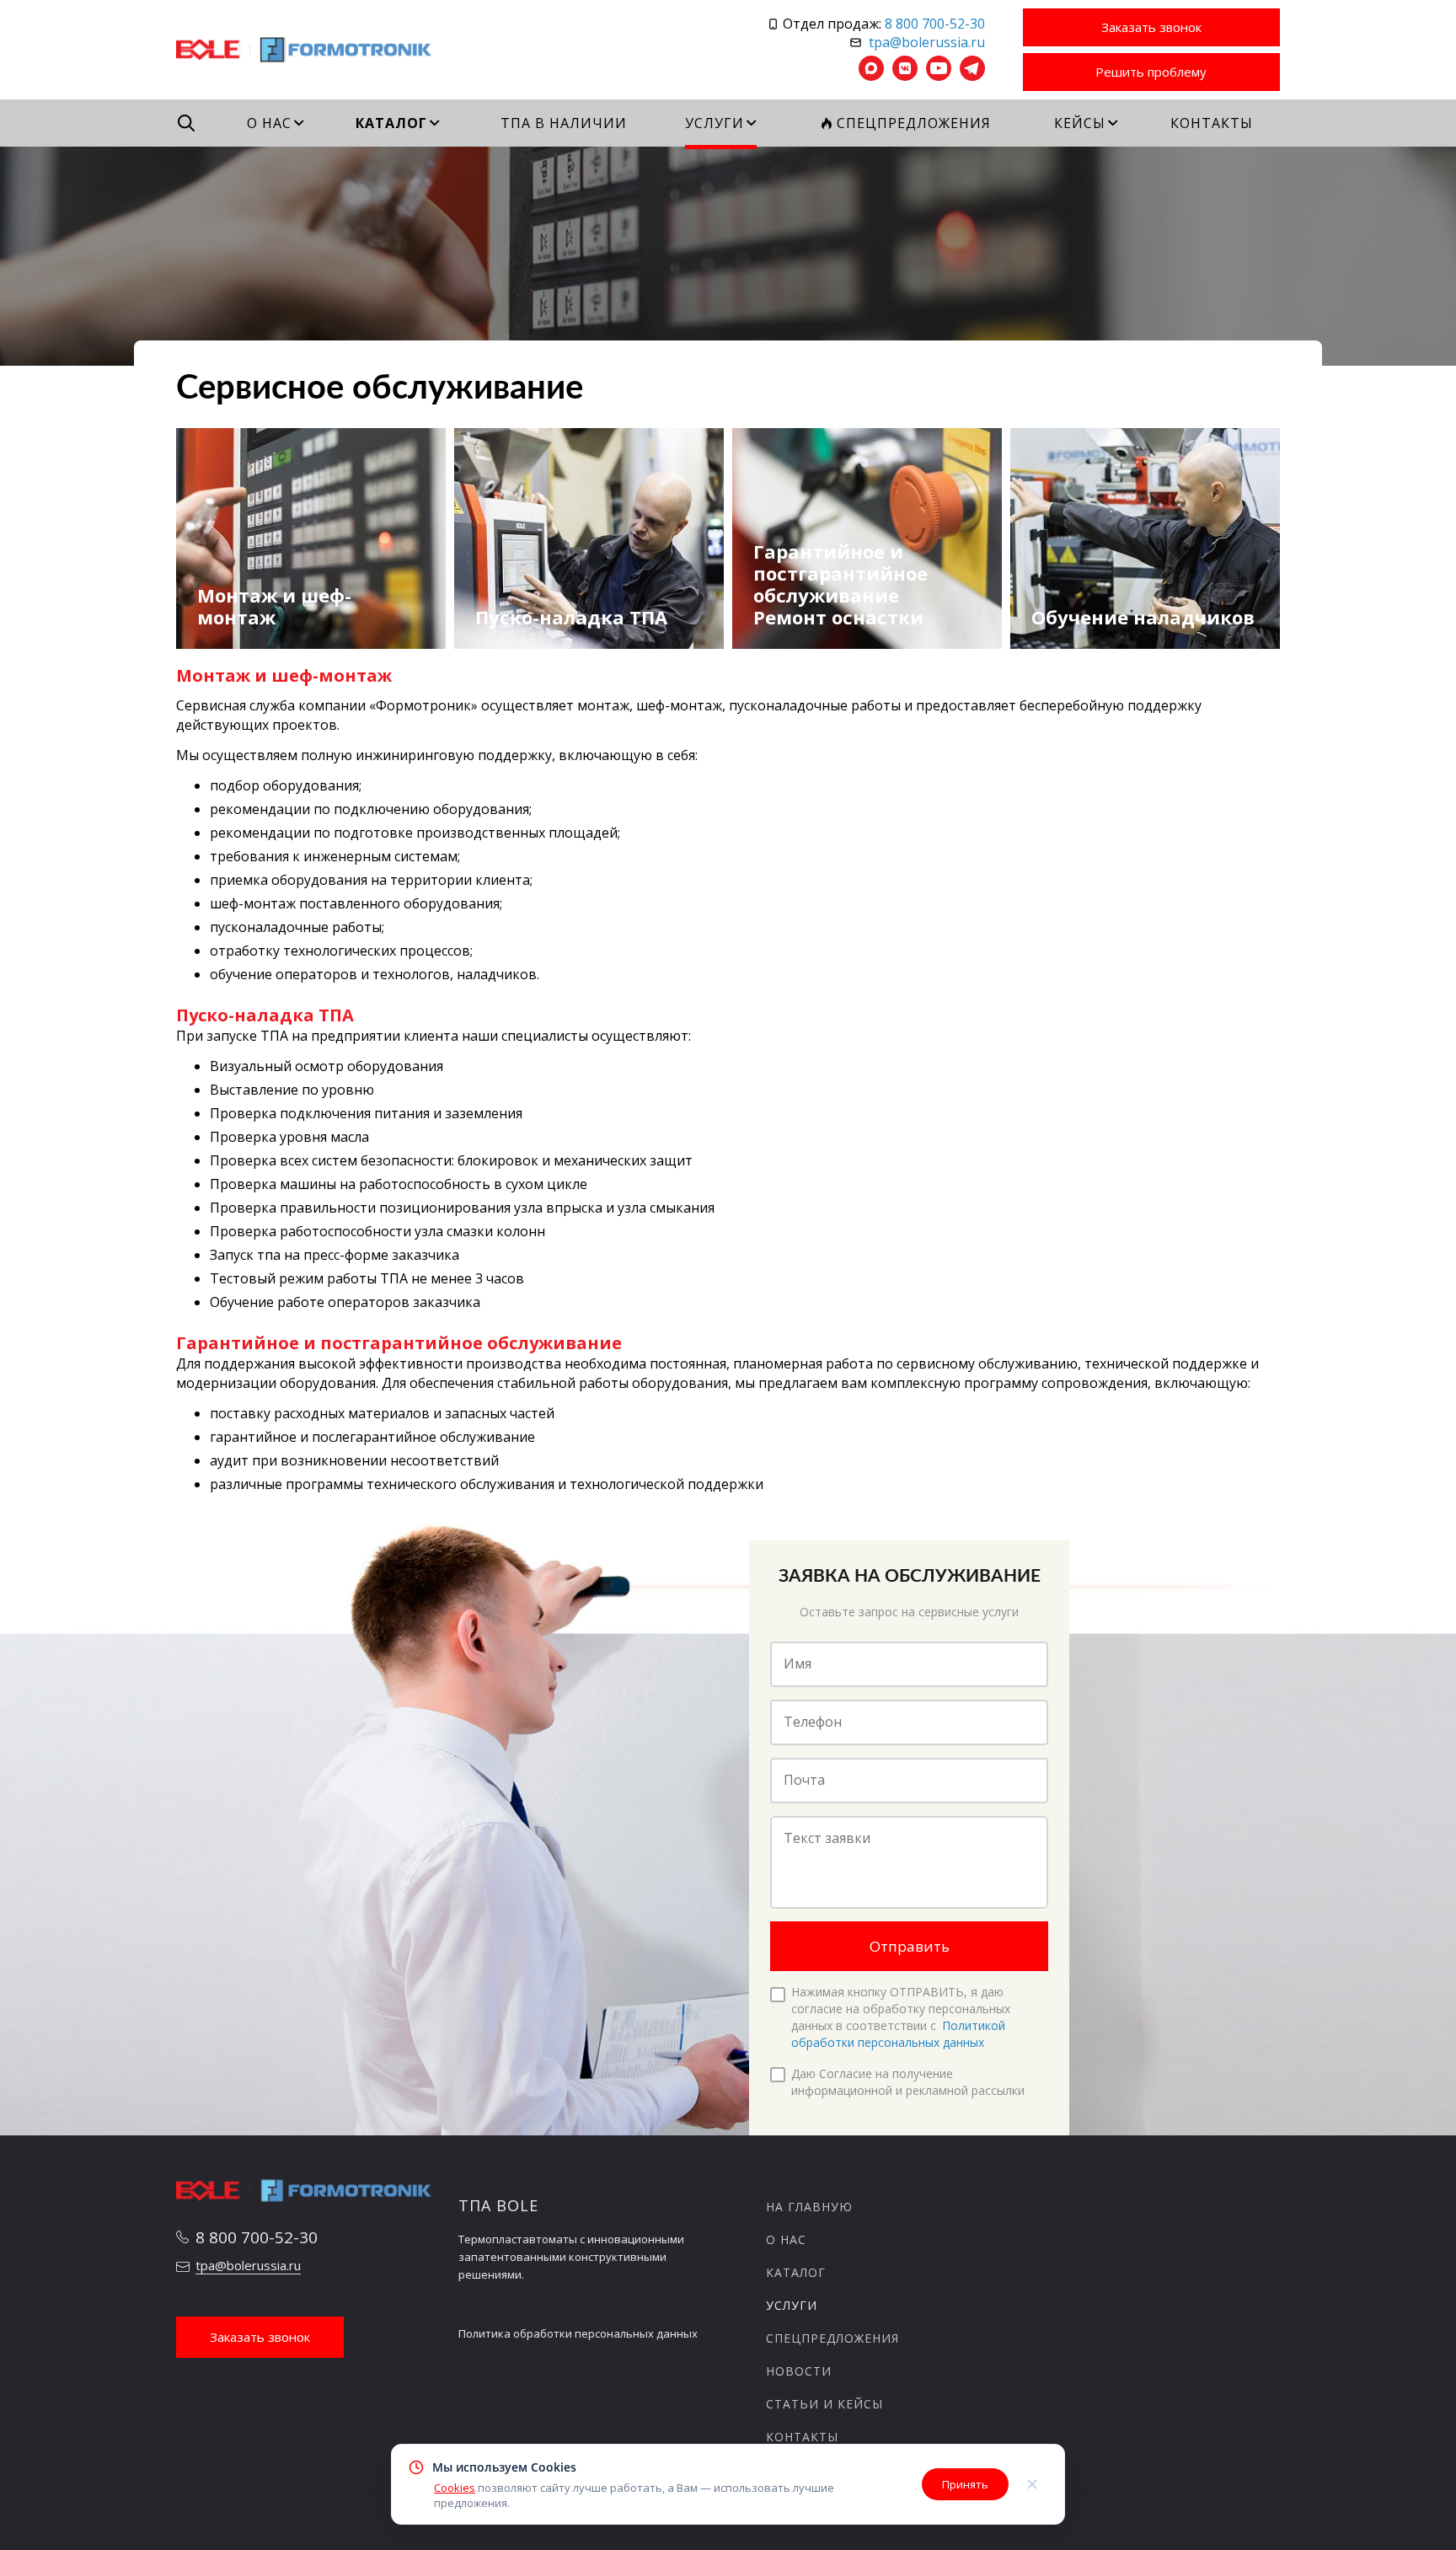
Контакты (802, 2437)
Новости (799, 2371)
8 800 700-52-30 (935, 24)
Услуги (792, 2305)
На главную (809, 2207)
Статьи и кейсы (824, 2404)
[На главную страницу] (305, 48)
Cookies (455, 2488)
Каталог (796, 2272)
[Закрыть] (1032, 2484)
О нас (786, 2239)
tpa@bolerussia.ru (927, 42)
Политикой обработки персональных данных (898, 2034)
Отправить (910, 1946)
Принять (965, 2484)
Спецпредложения (832, 2338)
